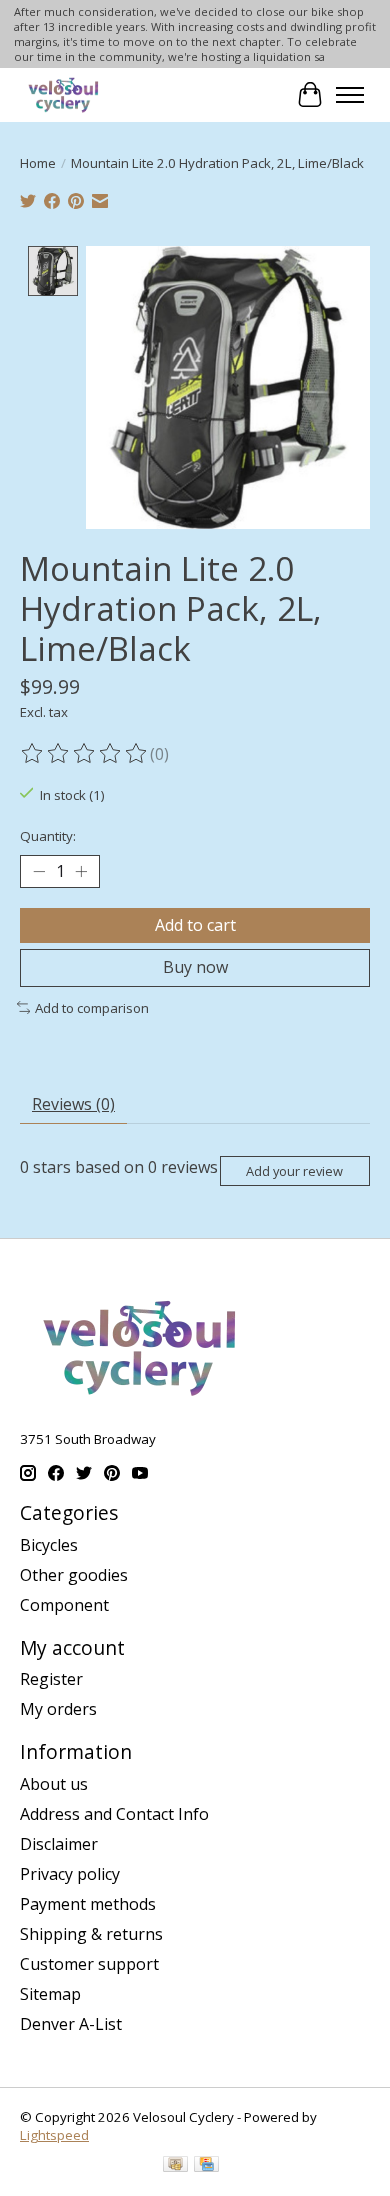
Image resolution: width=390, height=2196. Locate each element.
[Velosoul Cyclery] (64, 94)
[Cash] (175, 2166)
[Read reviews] (85, 754)
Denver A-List (71, 2024)
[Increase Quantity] (81, 872)
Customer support (89, 1964)
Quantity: (48, 836)
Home (38, 163)
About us (54, 1784)
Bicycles (49, 1545)
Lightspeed (54, 2135)
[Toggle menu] (350, 95)
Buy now (195, 967)
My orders (58, 1709)
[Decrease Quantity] (39, 872)
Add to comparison (92, 1008)
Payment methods (88, 1904)
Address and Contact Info (114, 1814)
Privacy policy (70, 1874)
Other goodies (74, 1575)
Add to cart (195, 925)
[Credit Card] (206, 2166)
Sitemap (50, 1994)
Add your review (294, 1171)
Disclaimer (59, 1844)
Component (64, 1605)
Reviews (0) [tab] (73, 1104)
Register (51, 1679)
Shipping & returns (91, 1934)
